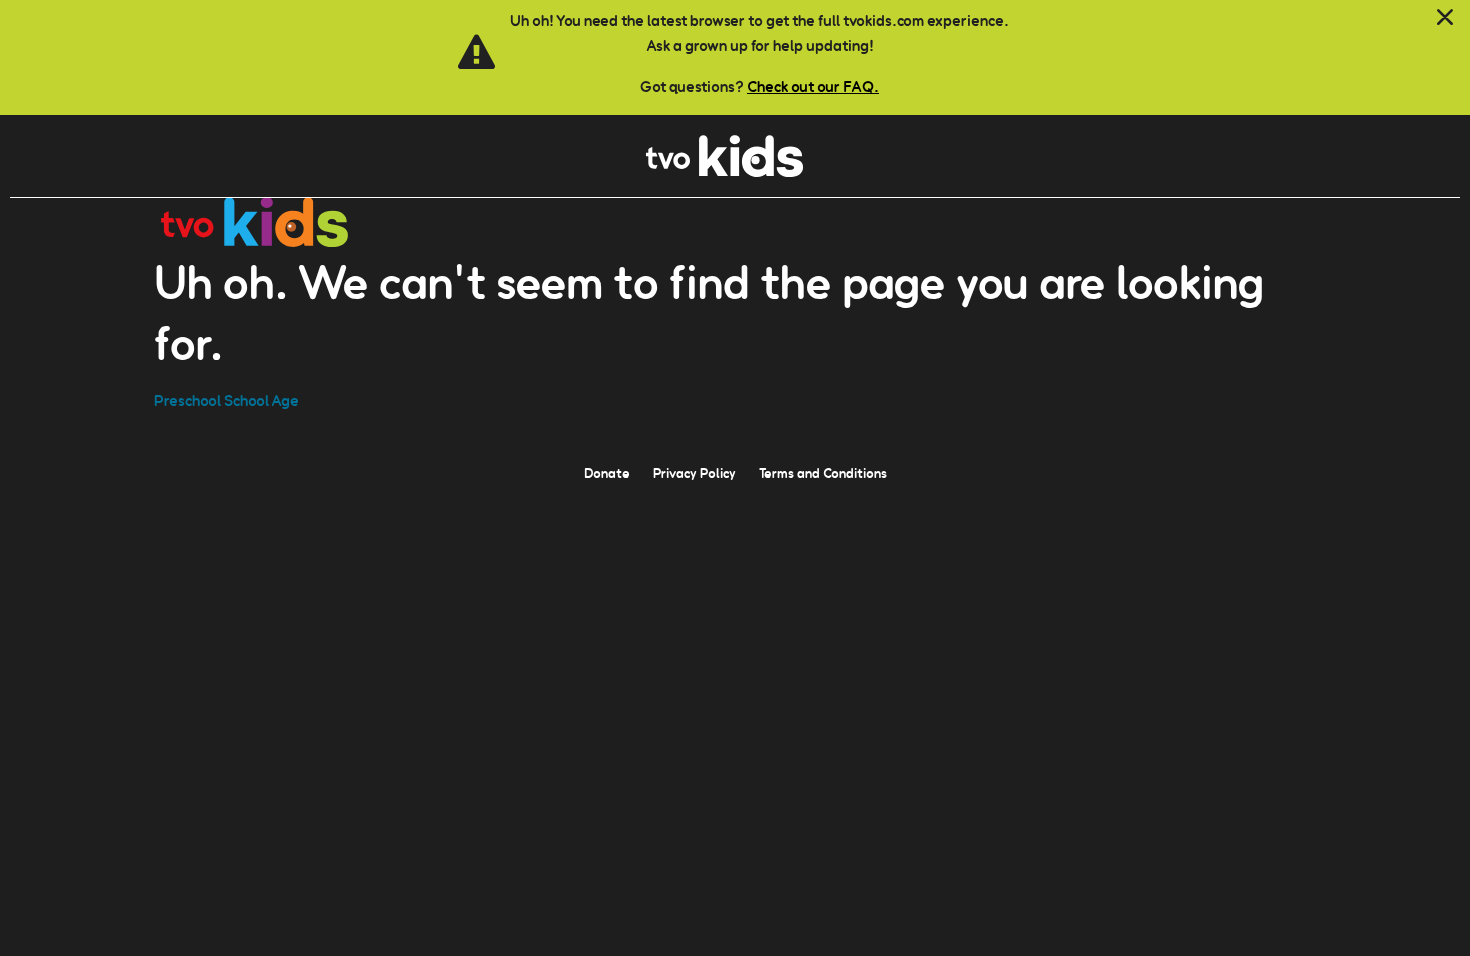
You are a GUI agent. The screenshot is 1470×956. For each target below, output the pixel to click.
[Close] (1445, 18)
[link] (724, 171)
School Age (261, 400)
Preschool (187, 400)
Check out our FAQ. (813, 86)
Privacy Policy (694, 473)
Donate (607, 473)
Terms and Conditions (823, 473)
